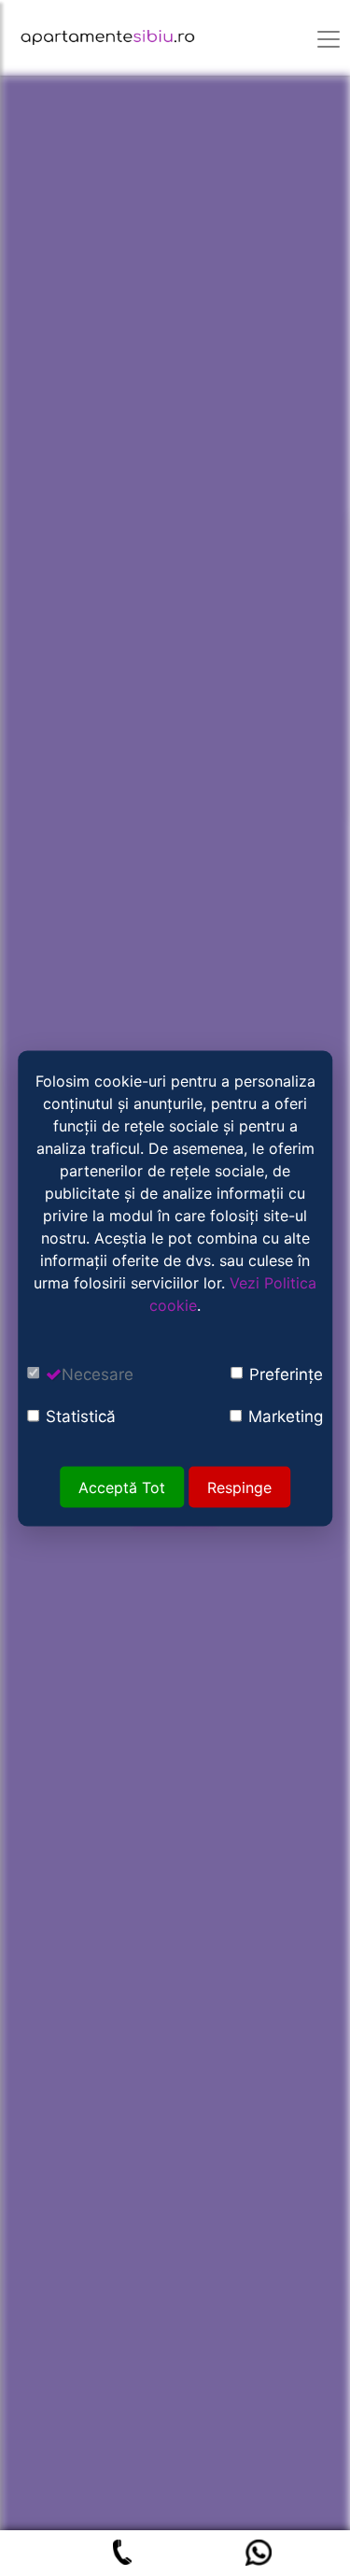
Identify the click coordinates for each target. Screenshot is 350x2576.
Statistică (81, 1416)
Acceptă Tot (122, 1487)
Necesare (98, 1373)
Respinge (239, 1487)
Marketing (286, 1416)
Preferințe (286, 1373)
